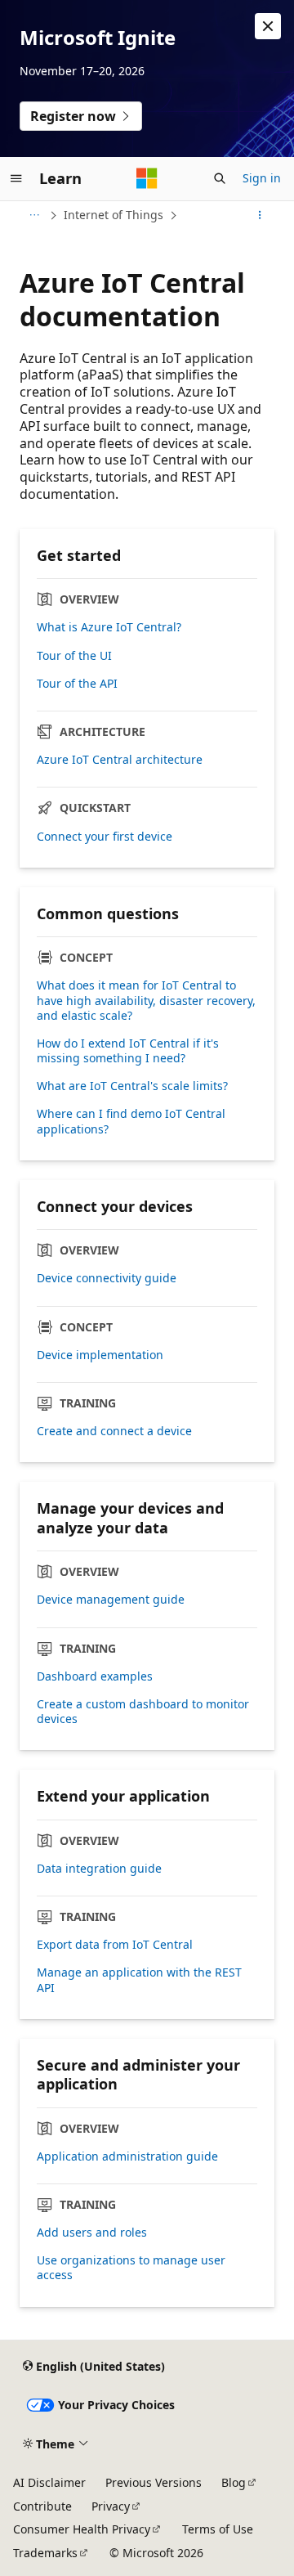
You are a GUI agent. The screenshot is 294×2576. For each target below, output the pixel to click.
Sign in (262, 178)
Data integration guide (99, 1869)
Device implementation (100, 1355)
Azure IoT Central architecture (120, 760)
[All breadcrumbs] (34, 215)
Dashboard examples (95, 1676)
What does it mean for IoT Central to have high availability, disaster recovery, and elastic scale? (146, 1000)
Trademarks (45, 2553)
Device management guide (111, 1600)
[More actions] (260, 215)
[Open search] (220, 178)
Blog (234, 2482)
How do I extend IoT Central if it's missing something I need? (128, 1051)
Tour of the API (77, 684)
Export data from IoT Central (115, 1945)
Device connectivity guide (107, 1278)
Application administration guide (127, 2156)
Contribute (42, 2506)
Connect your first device (105, 837)
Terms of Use (218, 2529)
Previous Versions (154, 2482)
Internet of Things (114, 215)
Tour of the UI (74, 656)
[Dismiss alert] (268, 26)
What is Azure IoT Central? (109, 627)
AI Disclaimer (49, 2482)
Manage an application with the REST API (139, 1980)
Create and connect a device (114, 1431)
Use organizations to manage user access (131, 2268)
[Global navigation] (16, 178)
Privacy (111, 2506)
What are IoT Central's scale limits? (132, 1086)
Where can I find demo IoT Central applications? (131, 1121)
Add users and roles (92, 2233)
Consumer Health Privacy (82, 2529)
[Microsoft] (147, 178)
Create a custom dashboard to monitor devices (143, 1712)
